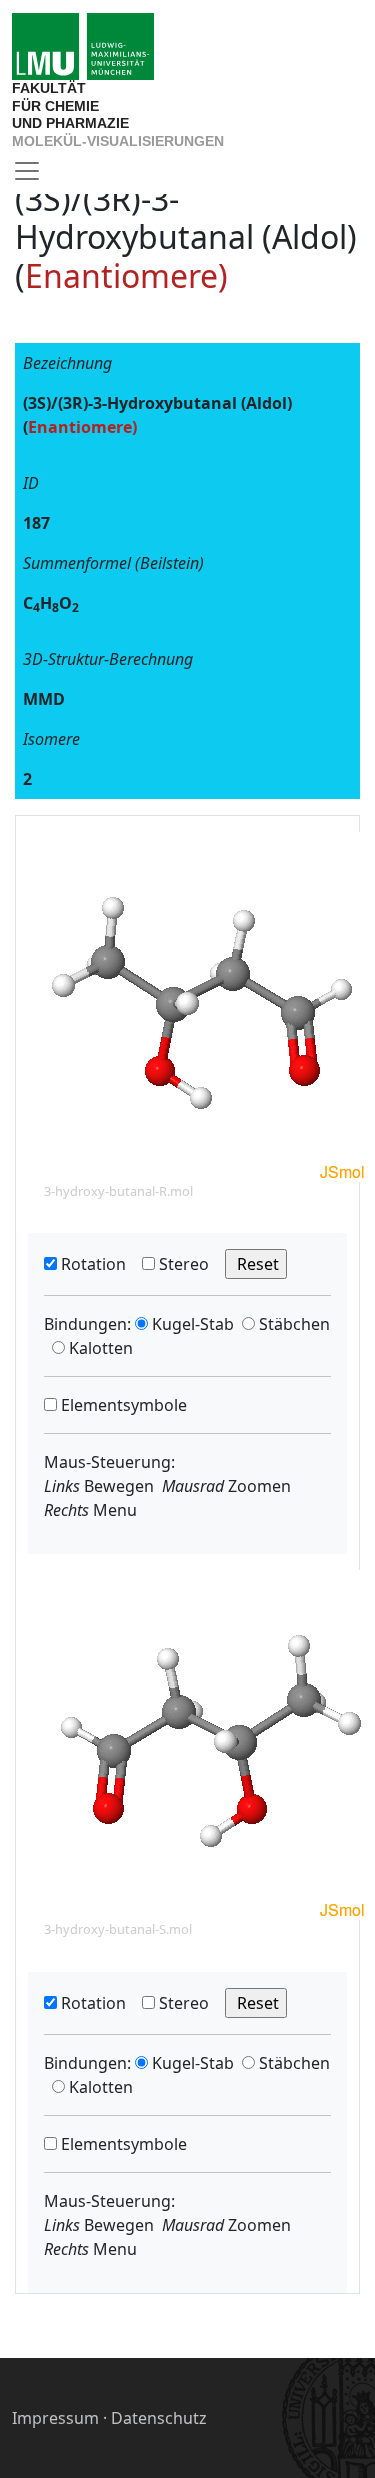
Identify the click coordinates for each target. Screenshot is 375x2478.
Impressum (55, 2418)
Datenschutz (159, 2418)
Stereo (182, 1264)
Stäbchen (292, 1324)
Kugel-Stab (191, 1324)
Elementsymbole (122, 1405)
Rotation (91, 1264)
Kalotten (99, 1348)
